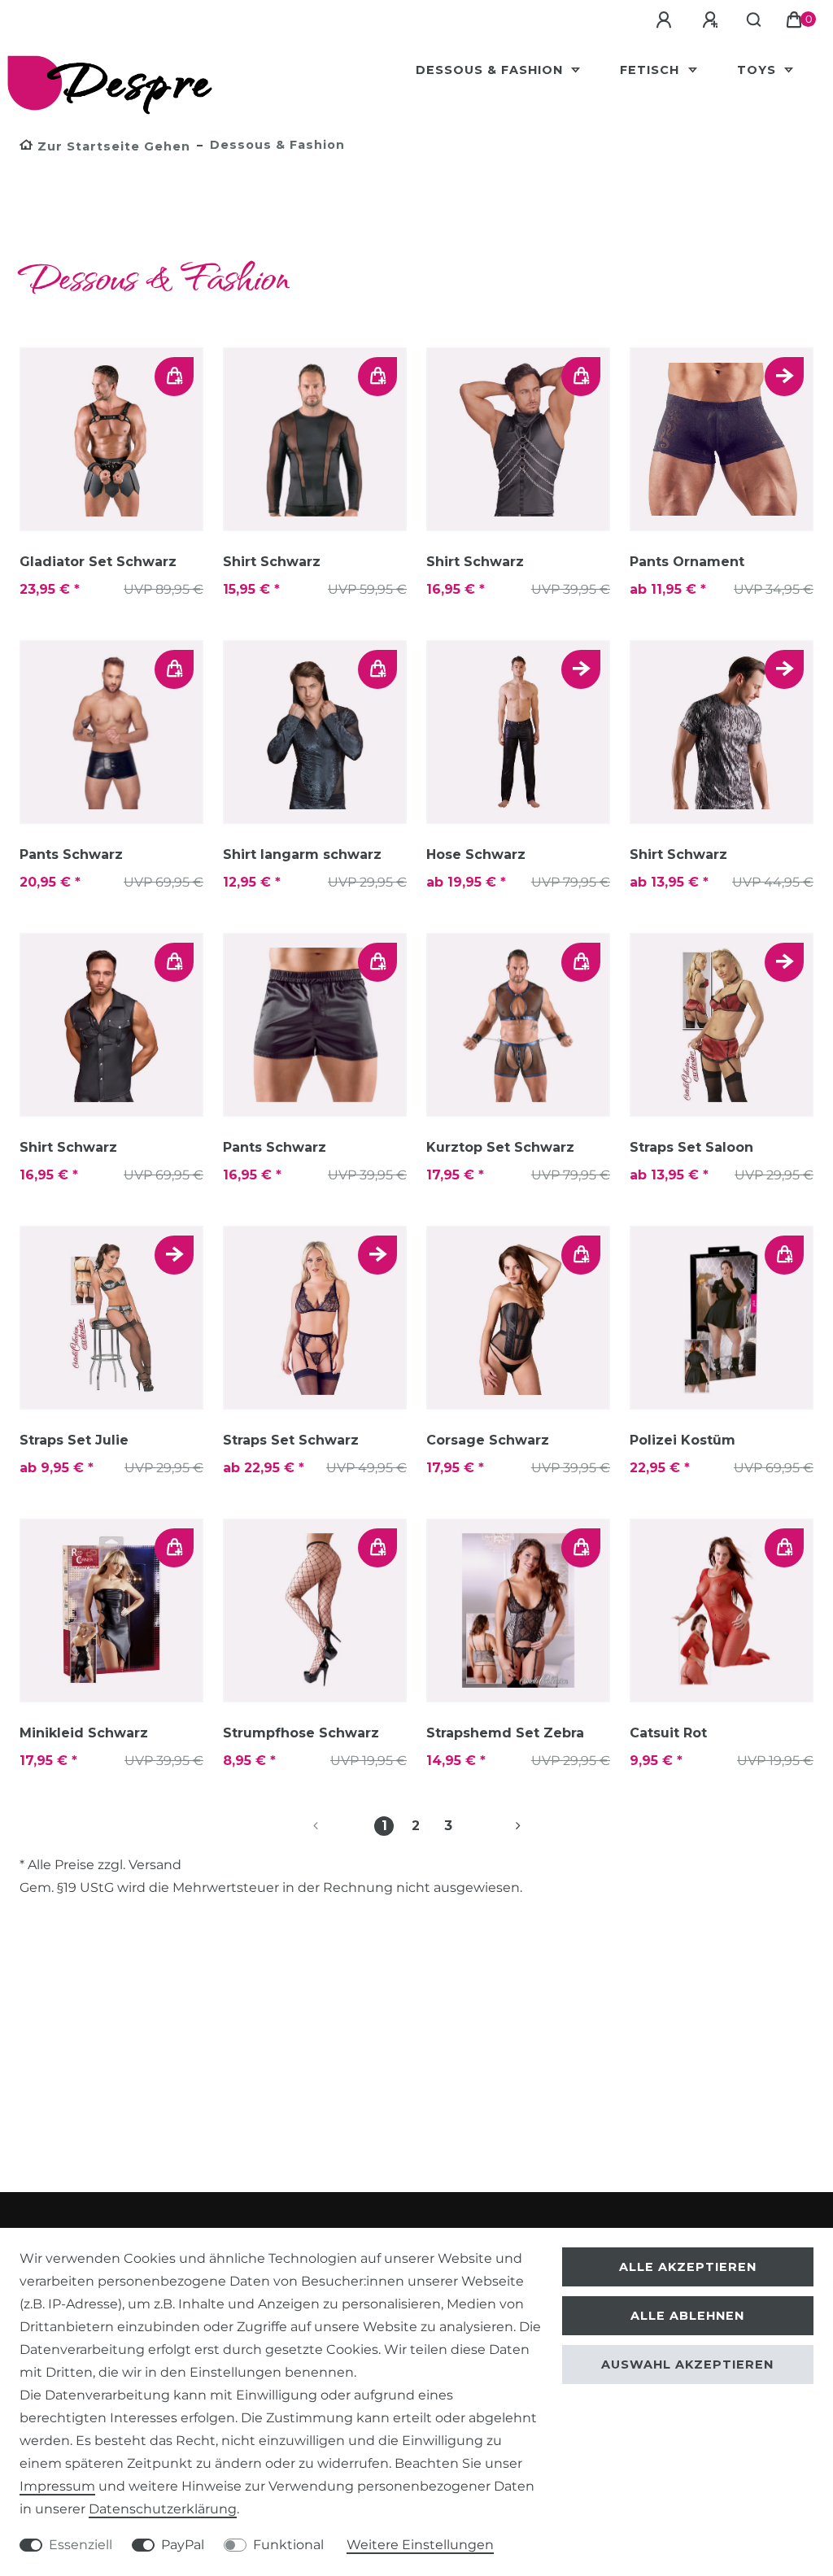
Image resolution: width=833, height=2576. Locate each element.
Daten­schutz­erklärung (163, 2509)
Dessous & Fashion (491, 70)
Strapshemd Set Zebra (505, 1733)
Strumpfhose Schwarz (301, 1733)
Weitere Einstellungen (420, 2545)
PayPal (183, 2545)
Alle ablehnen (687, 2316)
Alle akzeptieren (688, 2267)
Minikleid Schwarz (84, 1733)
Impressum (57, 2486)
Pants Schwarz (71, 854)
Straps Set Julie (74, 1440)
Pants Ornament (687, 562)
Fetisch (652, 70)
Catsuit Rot (668, 1733)
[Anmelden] (666, 20)
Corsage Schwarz (488, 1440)
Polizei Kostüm (683, 1440)
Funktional (288, 2545)
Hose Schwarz (476, 854)
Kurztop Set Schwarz (500, 1147)
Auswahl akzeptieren (687, 2365)
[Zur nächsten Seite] (499, 1826)
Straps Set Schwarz (291, 1440)
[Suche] (754, 20)
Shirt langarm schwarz (302, 854)
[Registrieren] (713, 20)
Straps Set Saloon (691, 1147)
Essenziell (81, 2545)
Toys (759, 70)
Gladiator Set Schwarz (98, 562)
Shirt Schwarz (272, 562)
